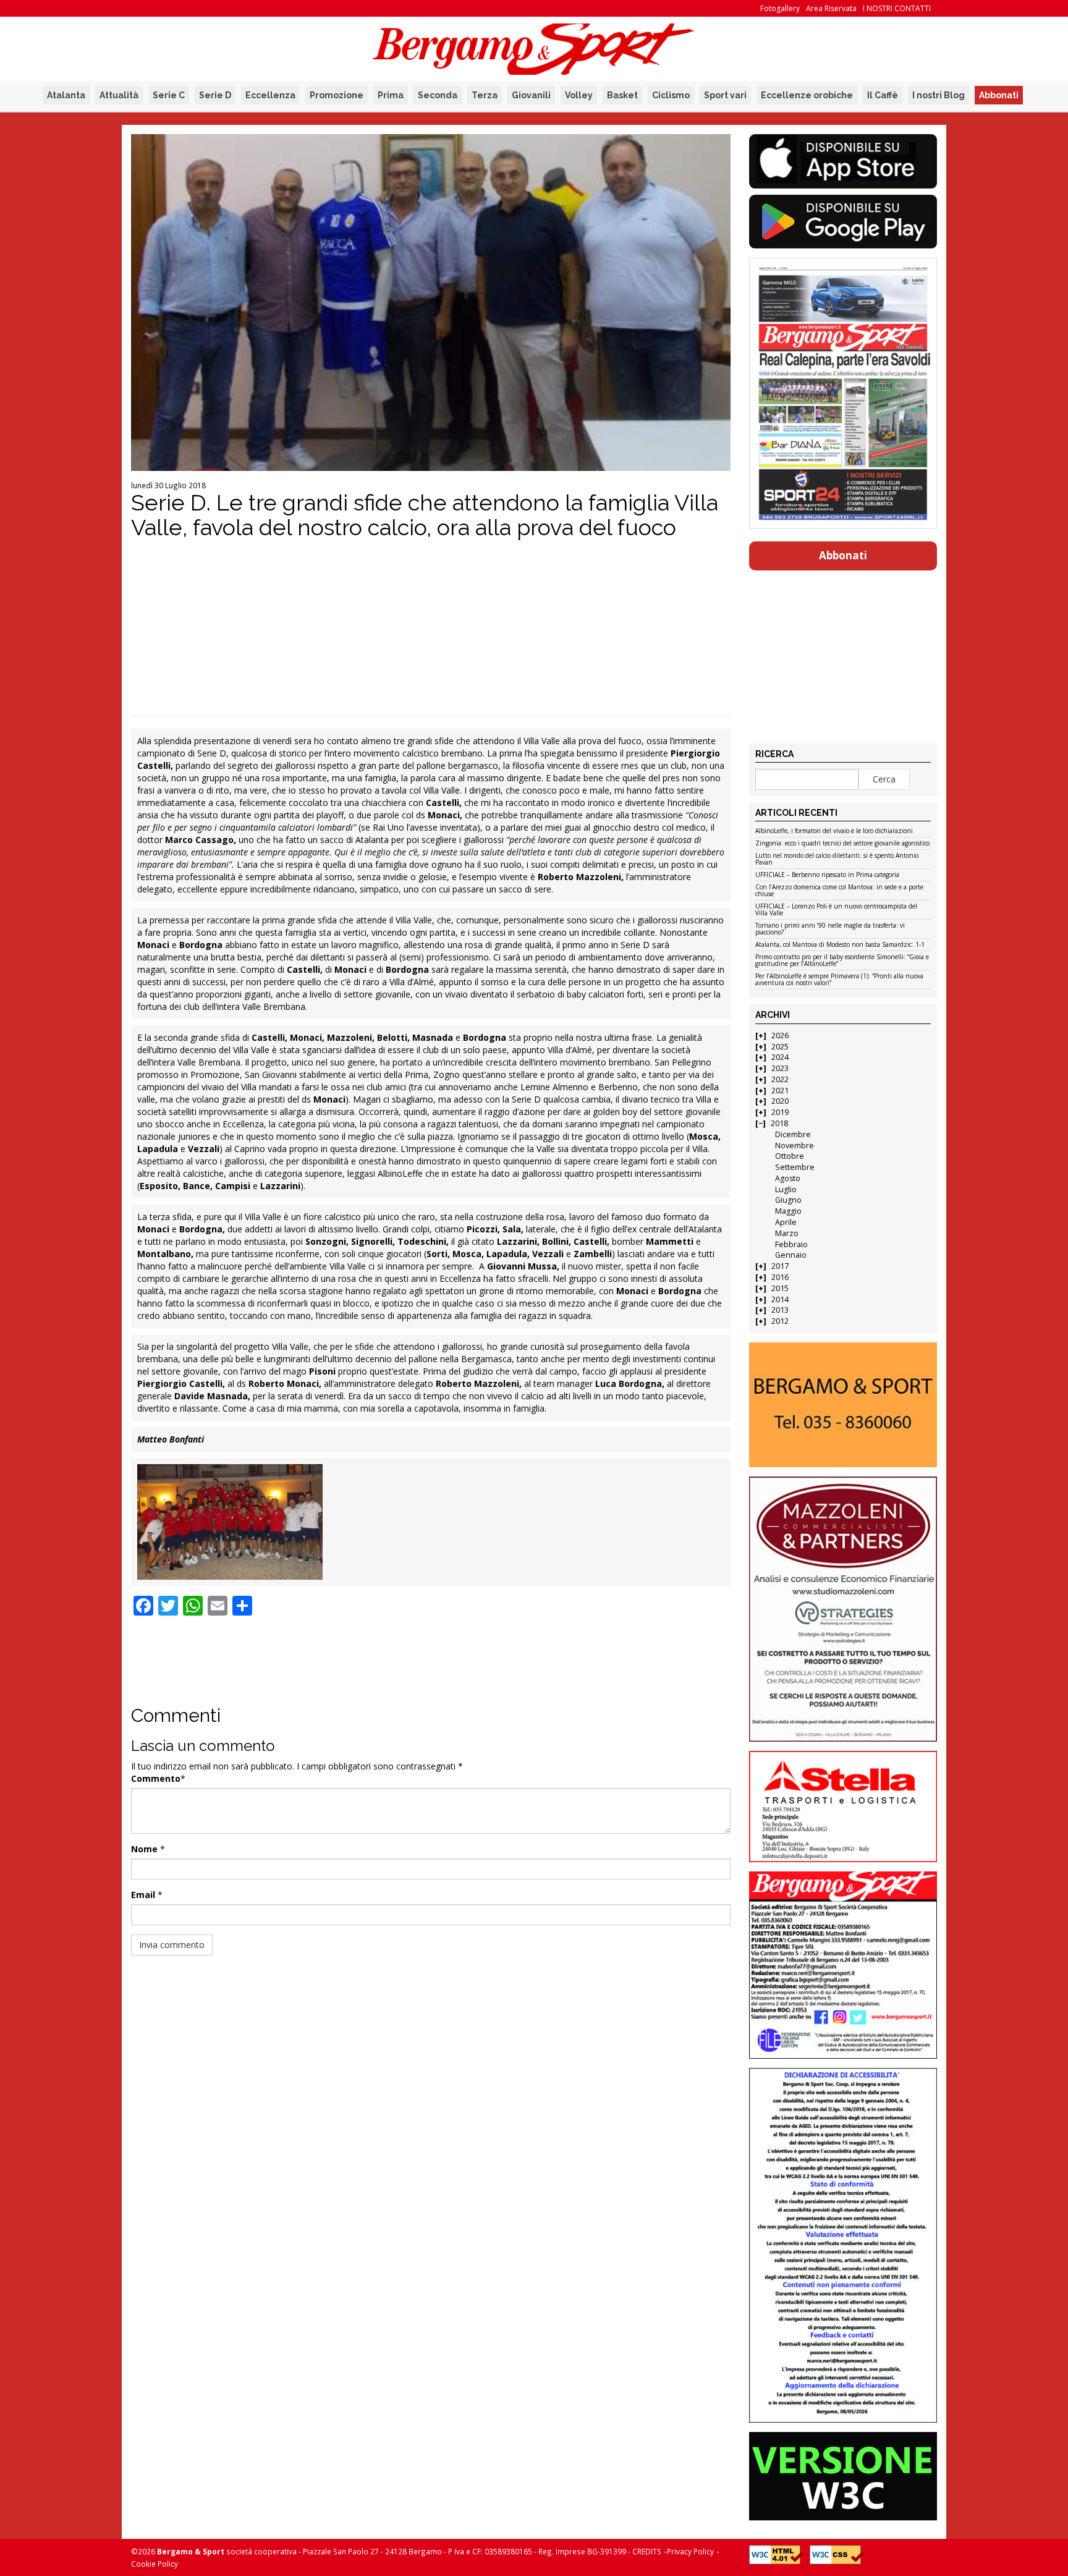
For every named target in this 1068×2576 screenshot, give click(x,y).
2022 (780, 1079)
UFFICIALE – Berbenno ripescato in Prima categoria (827, 875)
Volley (579, 95)
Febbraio (791, 1244)
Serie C (169, 95)
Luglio (786, 1189)
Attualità (119, 95)
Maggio (788, 1211)
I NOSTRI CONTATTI (897, 8)
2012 (780, 1321)
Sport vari (725, 95)
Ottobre (790, 1156)
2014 (780, 1299)
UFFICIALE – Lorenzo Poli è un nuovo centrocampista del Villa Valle (836, 910)
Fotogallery (780, 8)
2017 (780, 1266)
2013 (780, 1310)
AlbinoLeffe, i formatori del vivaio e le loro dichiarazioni (834, 831)
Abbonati (999, 95)
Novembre (795, 1146)
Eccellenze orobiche (807, 95)
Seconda (438, 95)
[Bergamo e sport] (843, 1405)
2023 (780, 1068)
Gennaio (791, 1255)
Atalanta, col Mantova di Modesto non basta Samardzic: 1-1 (840, 945)
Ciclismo (671, 95)
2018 (779, 1123)
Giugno (788, 1200)
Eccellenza (270, 95)
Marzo (787, 1233)
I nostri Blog (939, 95)
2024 (780, 1057)
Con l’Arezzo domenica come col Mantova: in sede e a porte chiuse (839, 891)
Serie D (215, 95)
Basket (622, 95)
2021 (780, 1091)
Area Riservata (831, 8)
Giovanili (531, 95)
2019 (780, 1112)
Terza (485, 95)
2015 (780, 1288)
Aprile (786, 1222)
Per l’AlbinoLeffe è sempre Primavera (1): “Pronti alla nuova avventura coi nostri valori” (839, 980)
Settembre (795, 1167)
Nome (144, 1849)
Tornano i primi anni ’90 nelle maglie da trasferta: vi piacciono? (830, 929)
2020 (780, 1101)
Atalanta (66, 95)
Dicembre (793, 1134)
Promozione (337, 95)
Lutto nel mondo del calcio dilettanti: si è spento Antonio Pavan (837, 859)
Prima (391, 95)
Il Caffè (883, 95)
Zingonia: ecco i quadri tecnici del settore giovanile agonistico (842, 844)
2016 (780, 1277)
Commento (156, 1778)
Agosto (788, 1178)
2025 (780, 1047)
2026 (780, 1036)
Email (143, 1895)
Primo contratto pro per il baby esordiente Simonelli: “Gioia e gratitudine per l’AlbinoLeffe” (842, 961)
